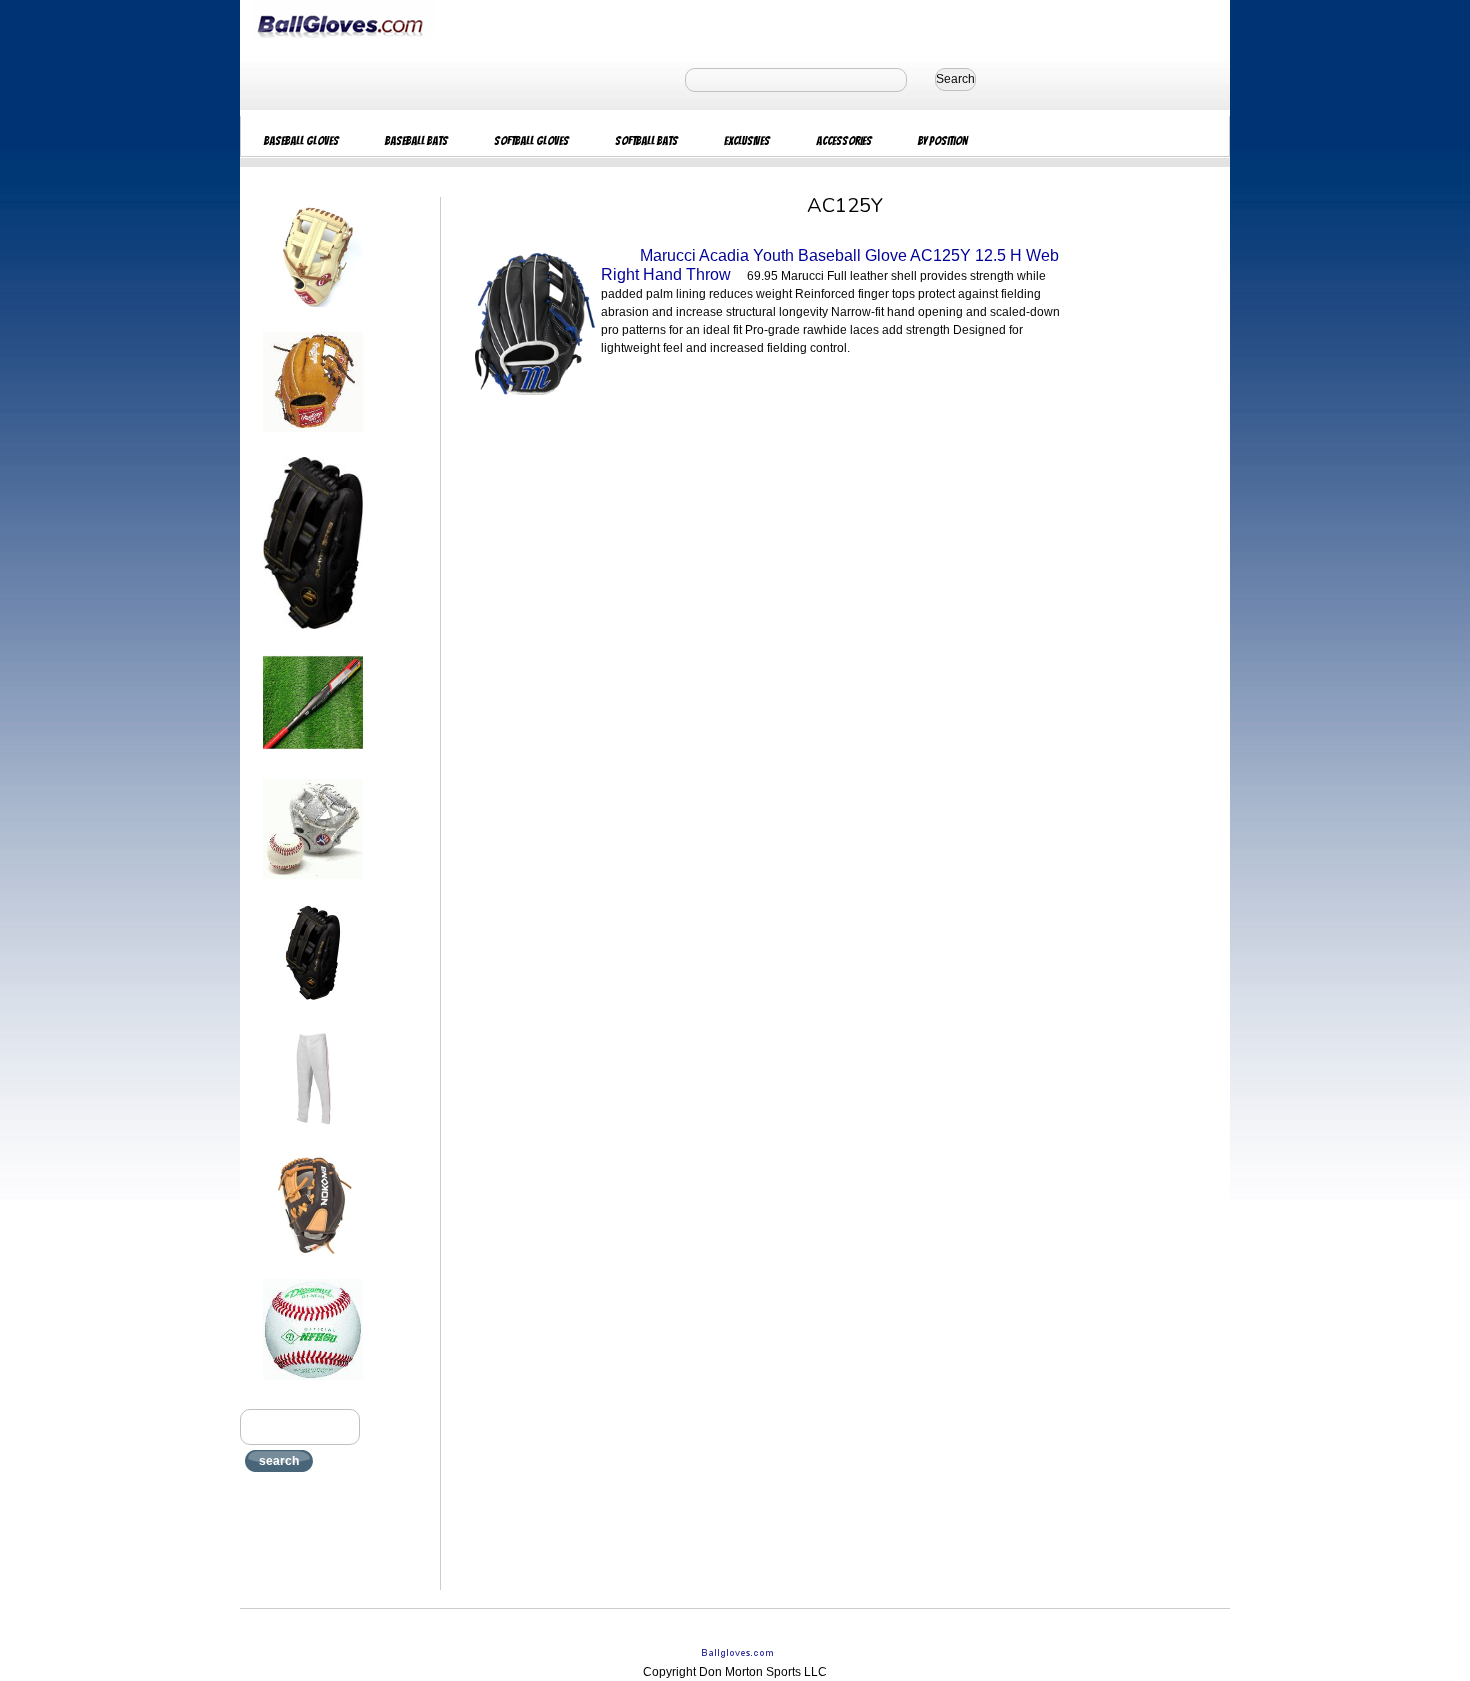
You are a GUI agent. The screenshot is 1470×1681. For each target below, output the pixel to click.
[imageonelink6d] (313, 1010)
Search (955, 79)
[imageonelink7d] (313, 1135)
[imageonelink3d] (313, 635)
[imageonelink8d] (313, 1260)
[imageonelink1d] (313, 313)
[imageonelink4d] (313, 760)
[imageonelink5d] (313, 885)
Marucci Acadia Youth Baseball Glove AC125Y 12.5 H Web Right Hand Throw (830, 265)
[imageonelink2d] (313, 438)
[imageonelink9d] (313, 1386)
